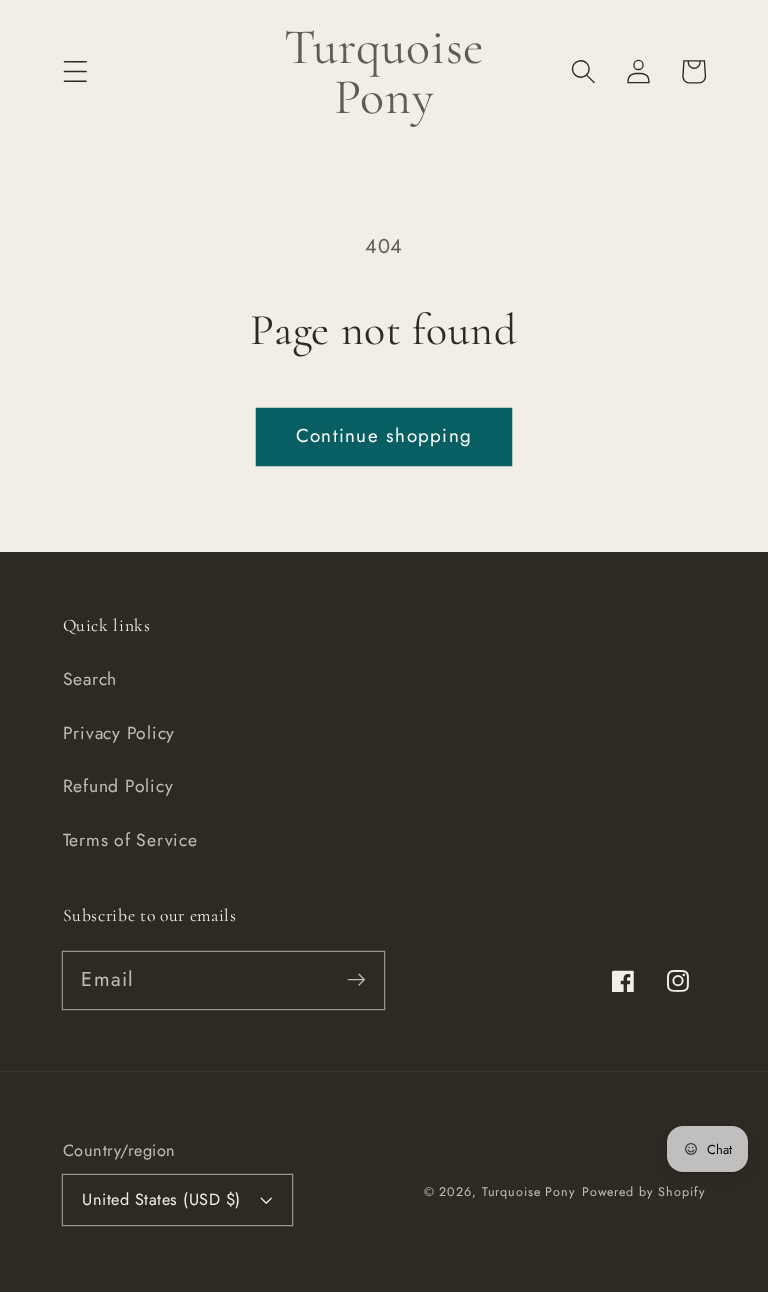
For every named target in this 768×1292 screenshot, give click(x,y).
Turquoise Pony (529, 1192)
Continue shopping (384, 435)
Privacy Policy (119, 733)
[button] (75, 71)
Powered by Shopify (644, 1192)
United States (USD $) (161, 1199)
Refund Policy (118, 786)
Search (90, 679)
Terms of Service (130, 840)
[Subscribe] (356, 979)
